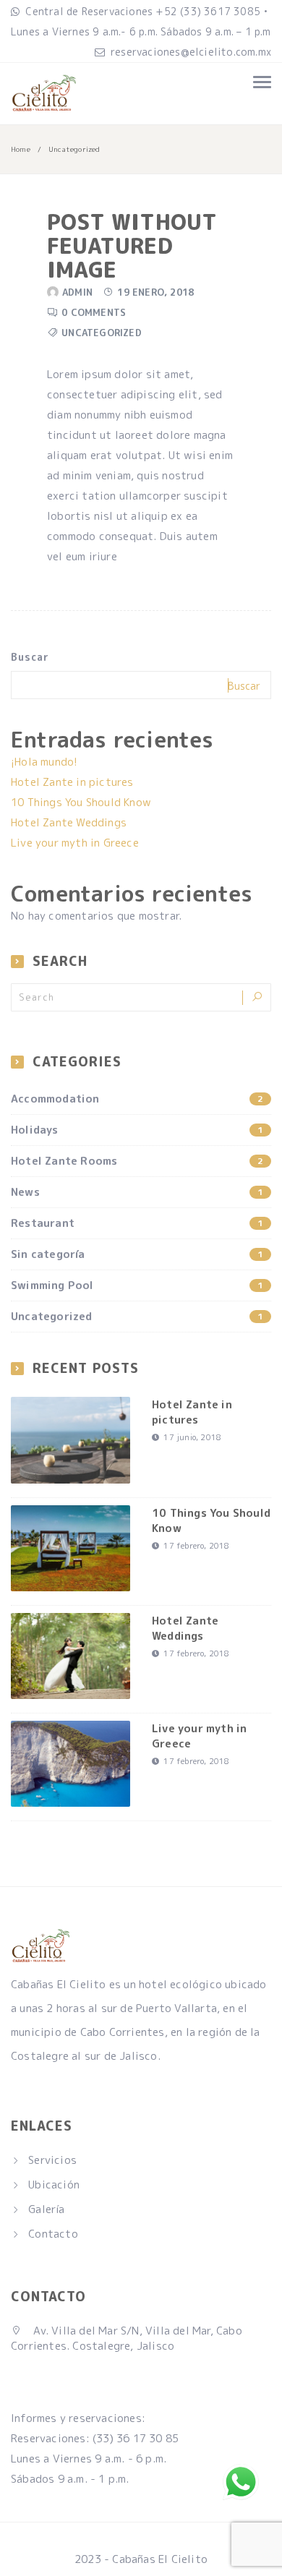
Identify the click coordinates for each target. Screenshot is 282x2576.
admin (77, 292)
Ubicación (54, 2185)
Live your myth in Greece (75, 843)
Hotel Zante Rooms (137, 1161)
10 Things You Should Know (81, 802)
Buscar (30, 657)
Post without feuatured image (132, 246)
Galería (46, 2209)
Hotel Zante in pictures (72, 782)
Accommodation (137, 1099)
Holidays (137, 1130)
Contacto (53, 2234)
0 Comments (94, 312)
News (137, 1192)
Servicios (52, 2160)
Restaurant (137, 1223)
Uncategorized (102, 333)
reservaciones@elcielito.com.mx (191, 52)
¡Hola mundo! (44, 762)
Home (21, 149)
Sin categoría (137, 1254)
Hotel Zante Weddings (69, 822)
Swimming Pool (137, 1285)
